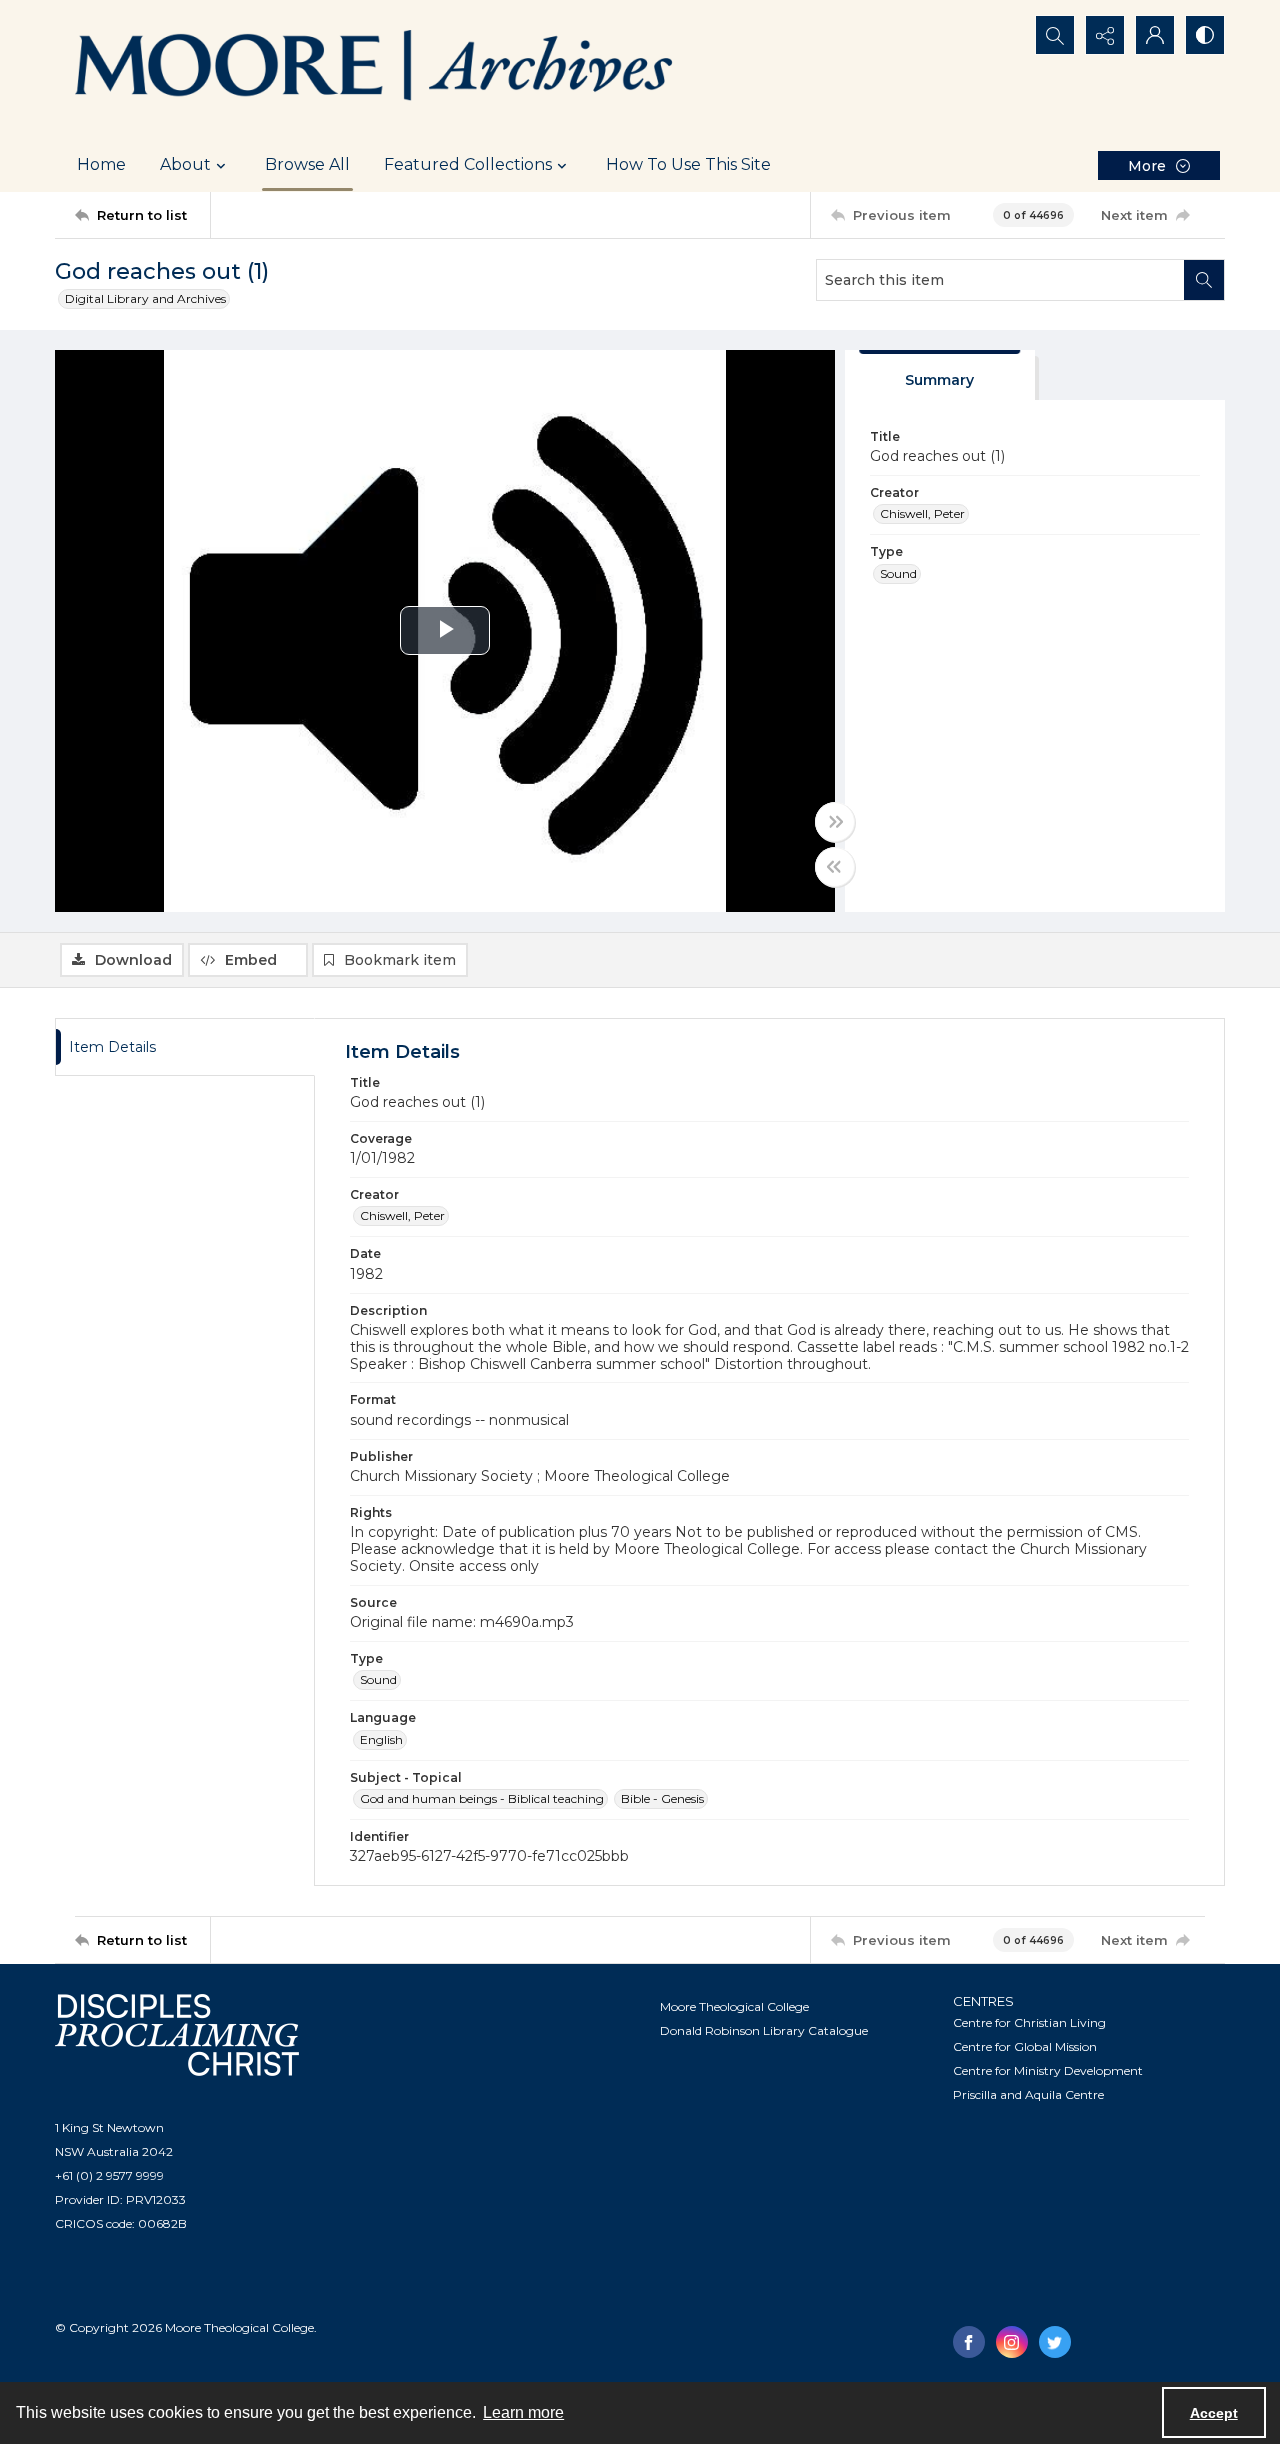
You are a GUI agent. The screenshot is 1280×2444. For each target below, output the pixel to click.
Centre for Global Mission (1025, 2046)
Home (101, 164)
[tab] (940, 375)
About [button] (185, 164)
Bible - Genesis (662, 1798)
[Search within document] (1204, 280)
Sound (898, 573)
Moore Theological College (734, 2006)
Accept (1214, 2413)
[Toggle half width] (835, 867)
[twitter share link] (1055, 2342)
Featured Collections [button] (468, 164)
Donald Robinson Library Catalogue (764, 2030)
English (381, 1739)
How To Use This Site (688, 164)
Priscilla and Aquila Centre (1028, 2094)
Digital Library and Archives (145, 298)
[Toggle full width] (835, 822)
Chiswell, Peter (922, 513)
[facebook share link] (969, 2342)
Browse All (307, 164)
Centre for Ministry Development (1048, 2070)
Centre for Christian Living (1029, 2022)
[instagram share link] (1012, 2342)
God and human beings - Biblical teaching (482, 1798)
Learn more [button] (523, 2412)
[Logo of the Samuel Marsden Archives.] (375, 69)
